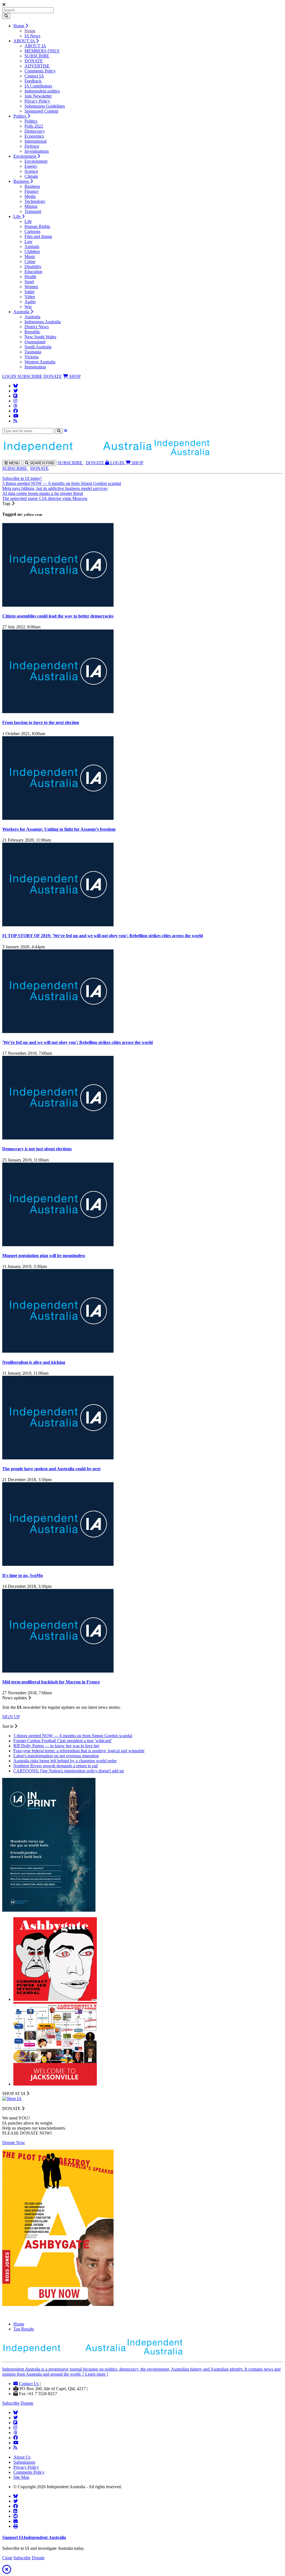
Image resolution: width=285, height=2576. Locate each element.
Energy (31, 166)
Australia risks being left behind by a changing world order (65, 1761)
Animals (32, 246)
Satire (30, 292)
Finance (31, 191)
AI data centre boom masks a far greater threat (43, 493)
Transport (33, 211)
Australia (22, 312)
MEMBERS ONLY (42, 51)
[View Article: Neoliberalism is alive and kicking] (58, 1351)
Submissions (24, 2462)
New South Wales (40, 337)
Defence (32, 146)
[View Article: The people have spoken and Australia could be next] (58, 1458)
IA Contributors (38, 86)
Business (22, 181)
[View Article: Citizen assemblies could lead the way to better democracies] (58, 605)
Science (31, 171)
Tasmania (33, 352)
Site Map (21, 2477)
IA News (32, 36)
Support (34, 2537)
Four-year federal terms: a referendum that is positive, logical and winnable (79, 1751)
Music (30, 257)
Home (19, 26)
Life (18, 216)
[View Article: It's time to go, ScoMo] (58, 1564)
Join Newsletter (38, 96)
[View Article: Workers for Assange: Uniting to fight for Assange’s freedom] (58, 818)
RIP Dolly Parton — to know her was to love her (56, 1746)
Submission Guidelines (45, 106)
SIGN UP (11, 1717)
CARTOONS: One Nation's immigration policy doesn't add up (69, 1771)
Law (29, 241)
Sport (29, 282)
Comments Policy (40, 71)
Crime (30, 262)
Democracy (35, 131)
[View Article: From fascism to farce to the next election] (58, 712)
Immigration (35, 367)
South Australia (38, 347)
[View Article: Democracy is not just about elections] (58, 1138)
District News (37, 327)
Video (30, 297)
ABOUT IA (25, 41)
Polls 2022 (34, 126)
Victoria (31, 357)
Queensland (35, 342)
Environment (25, 156)
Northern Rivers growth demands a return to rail (56, 1766)
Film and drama (38, 236)
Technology (35, 201)
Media (30, 196)
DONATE (34, 61)
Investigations (37, 151)
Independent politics (42, 91)
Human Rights (37, 226)
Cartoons (32, 231)
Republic (32, 332)
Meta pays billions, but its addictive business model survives (55, 488)
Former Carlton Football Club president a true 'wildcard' (62, 1741)
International (35, 141)
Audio (30, 302)
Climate (31, 176)
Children (32, 251)
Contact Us (28, 2384)
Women (31, 287)
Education (33, 272)
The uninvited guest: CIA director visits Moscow (45, 498)
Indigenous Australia (43, 322)
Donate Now (14, 2143)
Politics (20, 116)
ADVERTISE (37, 66)
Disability (33, 267)
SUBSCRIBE (37, 56)
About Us (22, 2457)
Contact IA (34, 76)
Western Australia (40, 362)
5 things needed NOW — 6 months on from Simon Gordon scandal (62, 483)
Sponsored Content (41, 111)
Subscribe (11, 2403)
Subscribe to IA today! (22, 478)
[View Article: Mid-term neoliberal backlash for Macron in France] (58, 1671)
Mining (31, 206)
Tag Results (24, 2329)
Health (30, 277)
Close (7, 2558)
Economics (34, 136)
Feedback (33, 81)
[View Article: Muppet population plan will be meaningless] (58, 1245)
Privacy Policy (37, 101)
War (28, 307)
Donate (27, 2403)
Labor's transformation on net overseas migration (56, 1756)
